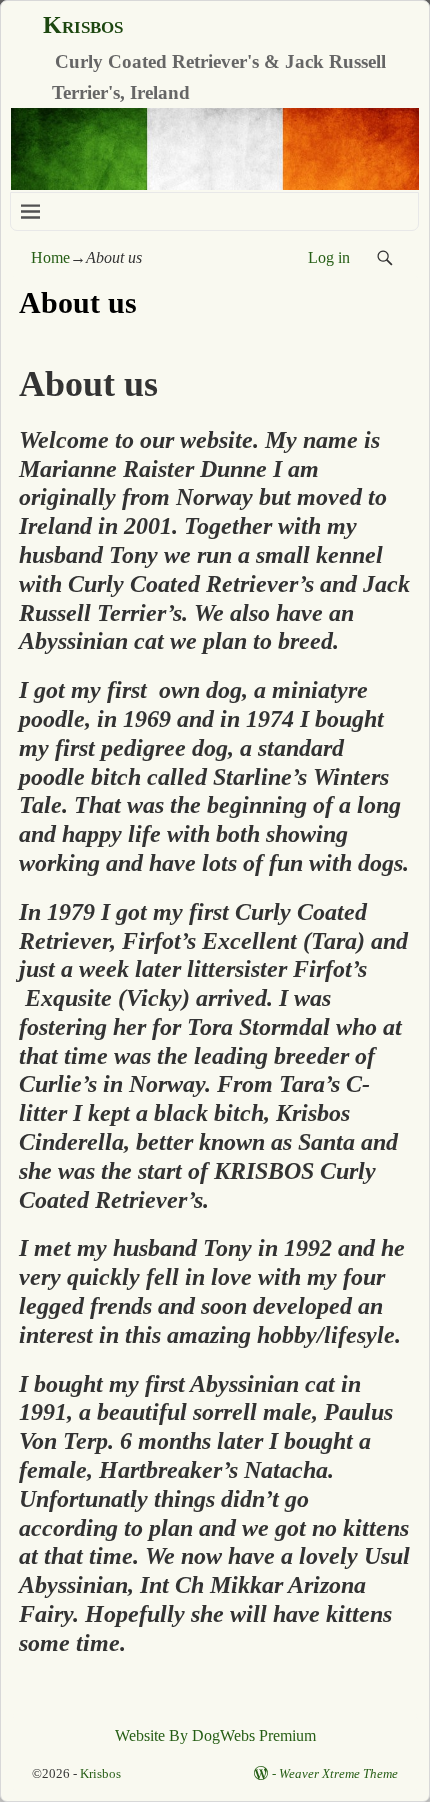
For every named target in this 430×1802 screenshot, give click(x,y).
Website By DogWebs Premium (215, 1735)
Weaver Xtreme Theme (338, 1773)
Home (50, 257)
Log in (329, 257)
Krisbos (83, 25)
